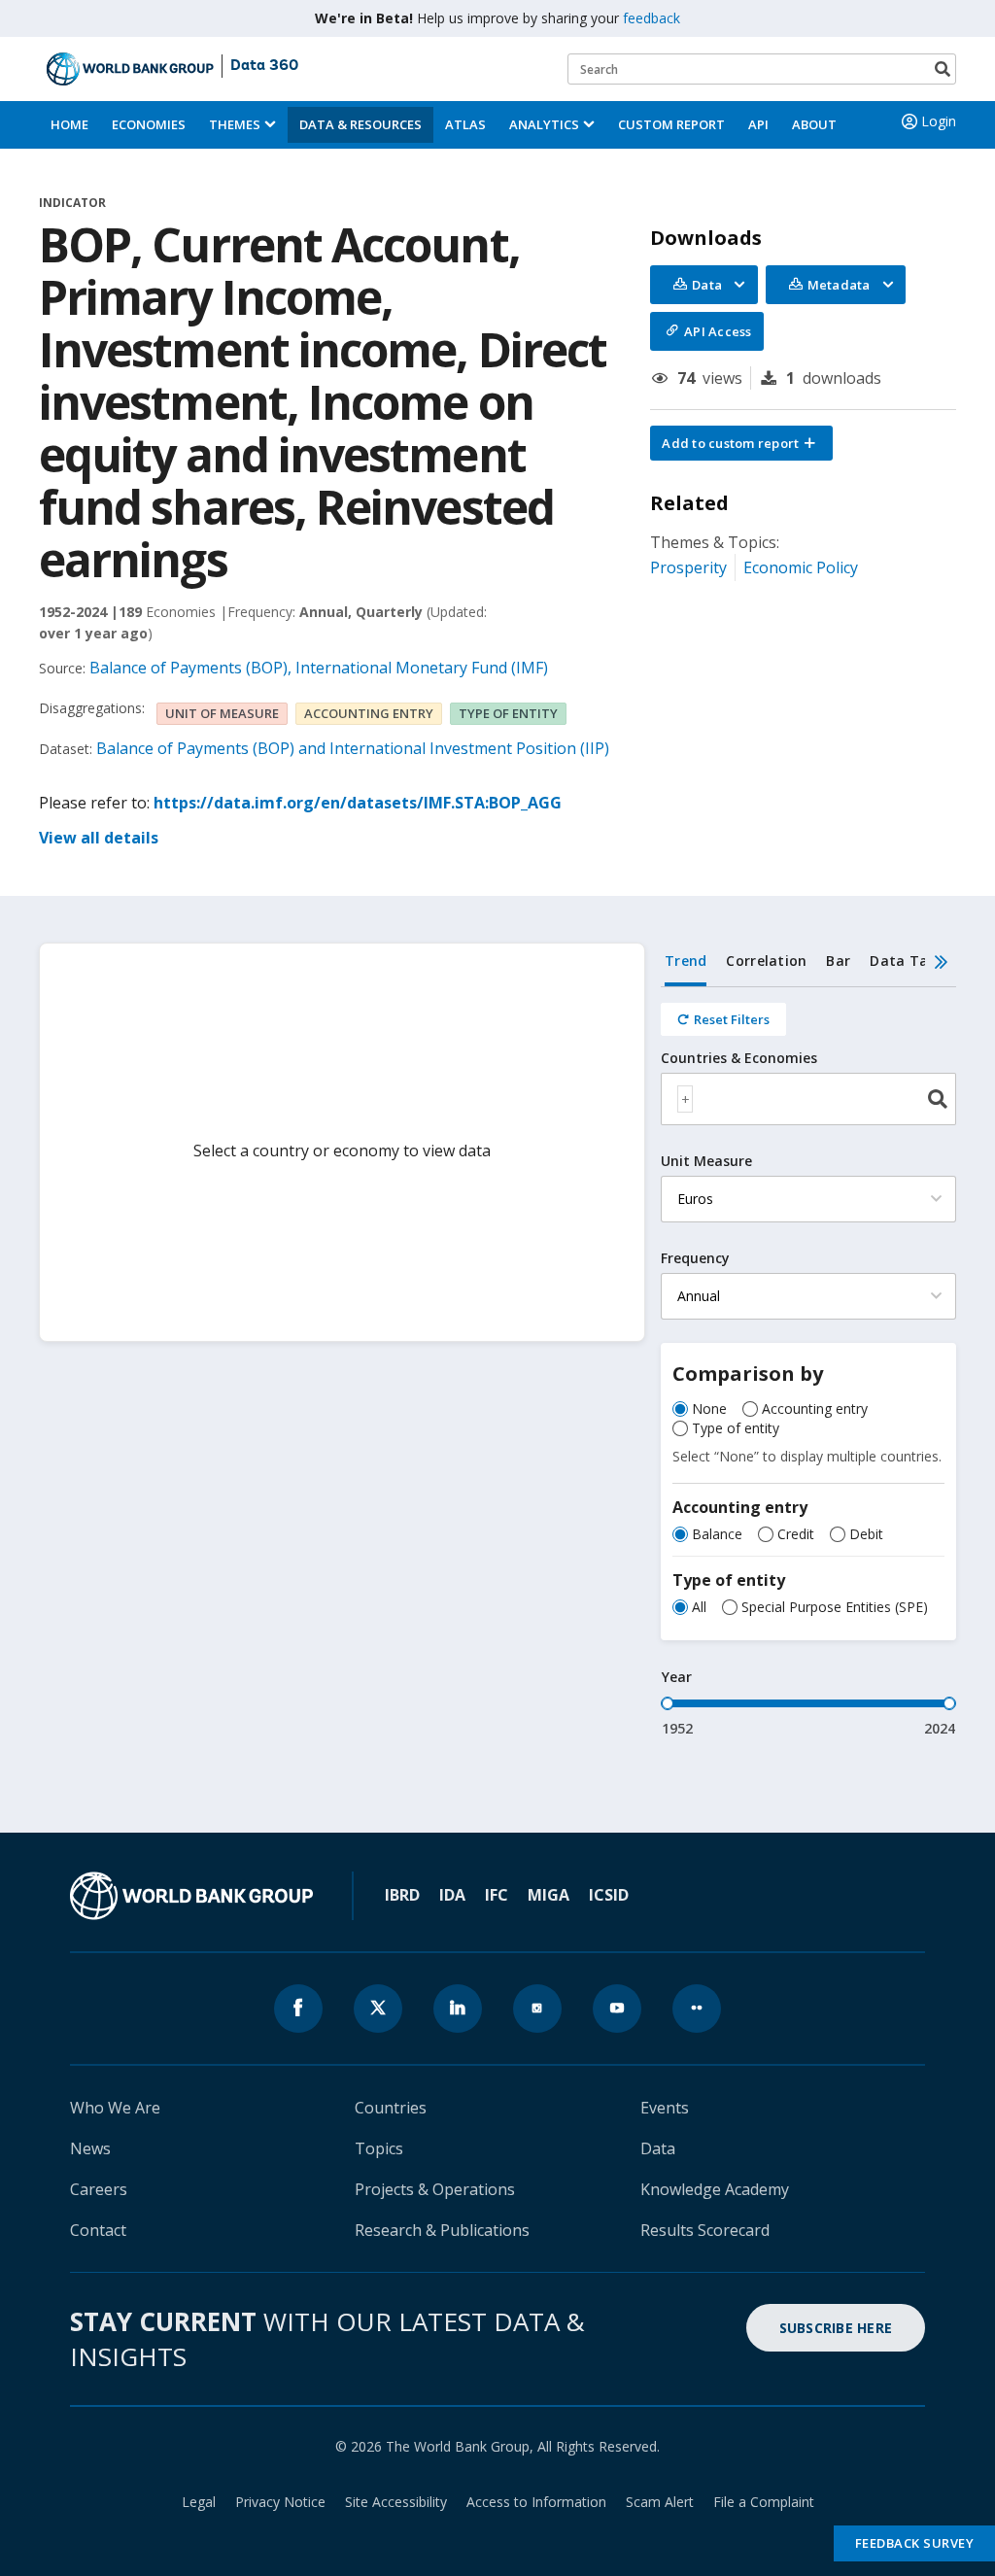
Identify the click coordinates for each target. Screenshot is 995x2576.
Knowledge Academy (715, 2189)
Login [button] (939, 121)
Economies (149, 124)
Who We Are (115, 2108)
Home (69, 124)
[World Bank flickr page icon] (697, 2009)
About (814, 124)
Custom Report (671, 124)
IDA (452, 1895)
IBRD (402, 1895)
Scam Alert (660, 2502)
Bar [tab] (838, 961)
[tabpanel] (808, 1363)
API (758, 124)
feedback (652, 18)
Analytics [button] (544, 124)
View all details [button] (99, 838)
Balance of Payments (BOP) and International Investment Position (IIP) (353, 748)
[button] (741, 443)
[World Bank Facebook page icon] (298, 2009)
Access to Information (536, 2502)
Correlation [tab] (766, 961)
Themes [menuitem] (235, 124)
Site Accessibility (396, 2502)
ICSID (609, 1895)
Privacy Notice (280, 2502)
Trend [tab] (686, 961)
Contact (98, 2230)
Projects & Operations (435, 2189)
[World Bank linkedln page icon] (458, 2009)
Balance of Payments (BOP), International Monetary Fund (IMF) (319, 668)
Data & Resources (360, 124)
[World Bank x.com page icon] (378, 2009)
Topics (379, 2148)
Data (658, 2148)
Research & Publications (442, 2230)
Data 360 (264, 66)
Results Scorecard (705, 2230)
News (90, 2148)
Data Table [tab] (909, 961)
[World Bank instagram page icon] (537, 2009)
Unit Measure (706, 1161)
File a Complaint (764, 2502)
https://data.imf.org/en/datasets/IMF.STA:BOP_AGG (358, 803)
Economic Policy (801, 567)
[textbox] (685, 1099)
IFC (497, 1895)
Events (665, 2108)
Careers (99, 2189)
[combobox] (808, 1099)
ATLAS (465, 124)
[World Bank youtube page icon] (617, 2009)
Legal (199, 2502)
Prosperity (688, 567)
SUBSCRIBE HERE (836, 2328)
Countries (391, 2108)
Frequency (695, 1258)
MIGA (549, 1895)
